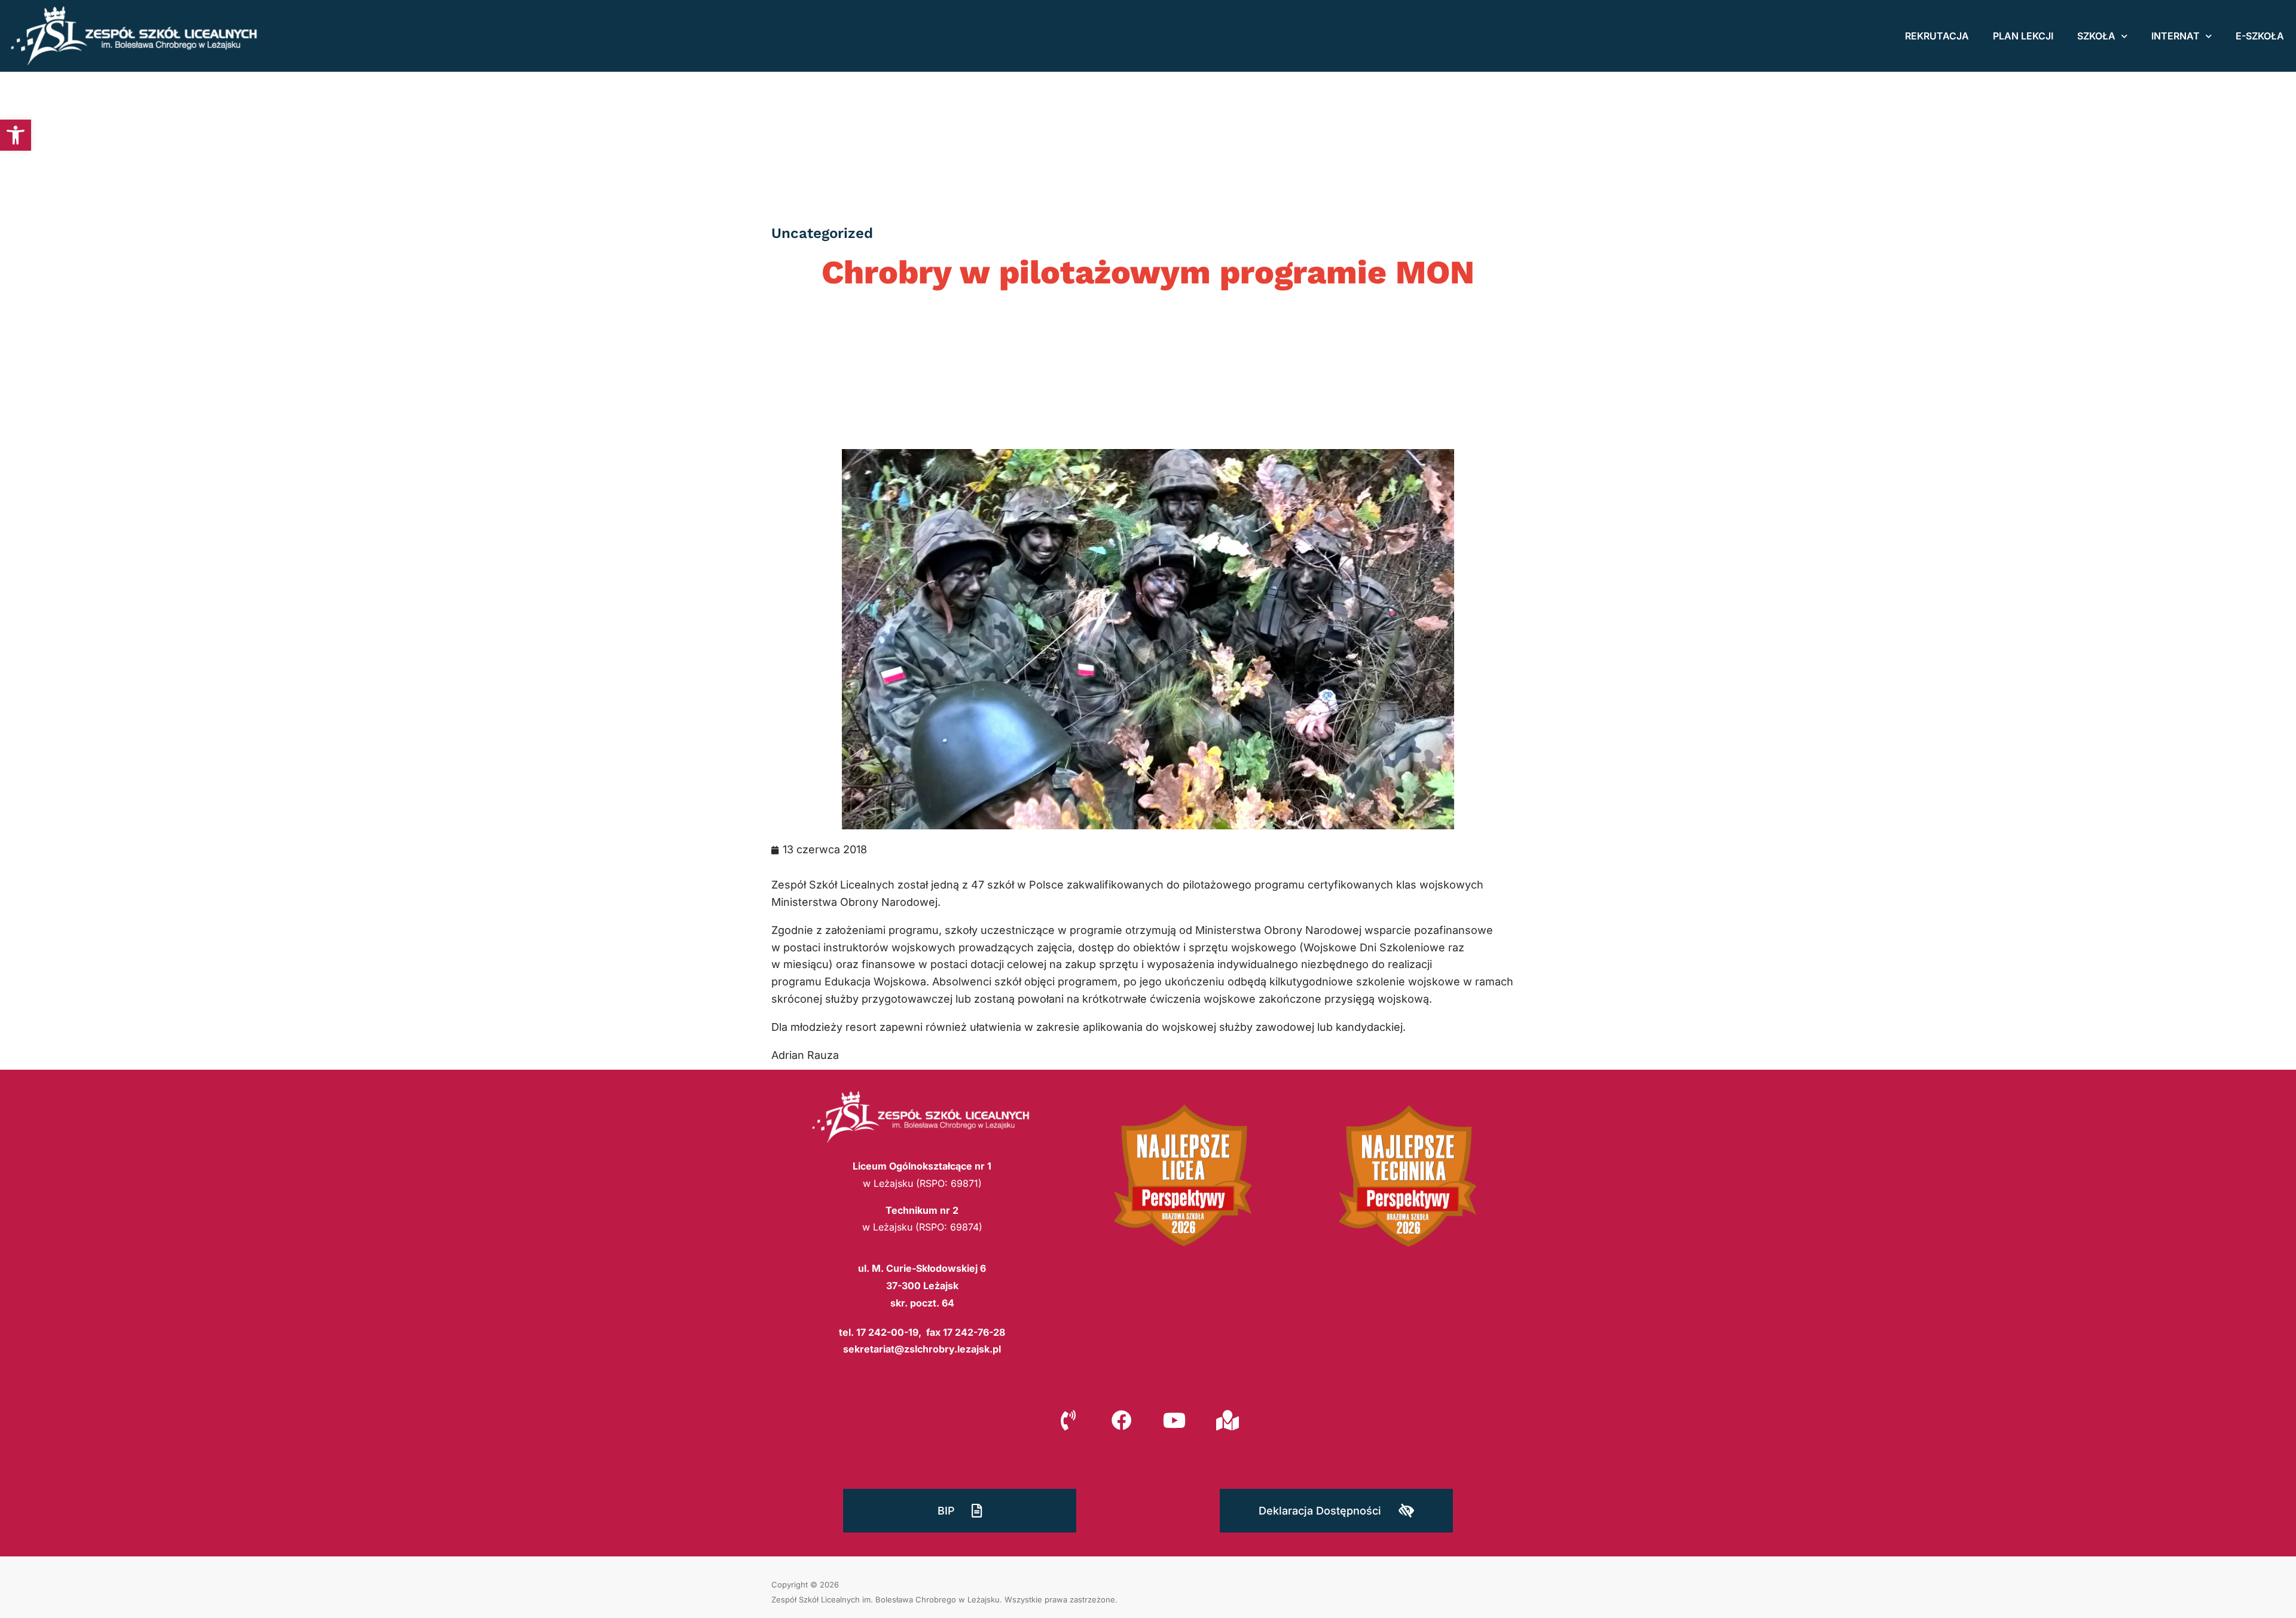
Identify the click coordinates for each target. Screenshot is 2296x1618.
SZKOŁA (2096, 36)
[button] (16, 135)
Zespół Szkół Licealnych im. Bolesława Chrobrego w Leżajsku (886, 1599)
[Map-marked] (1227, 1420)
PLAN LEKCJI (2023, 36)
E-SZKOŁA (2260, 36)
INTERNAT (2176, 36)
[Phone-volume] (1068, 1420)
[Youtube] (1174, 1420)
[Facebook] (1122, 1420)
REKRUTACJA (1937, 36)
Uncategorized (822, 233)
